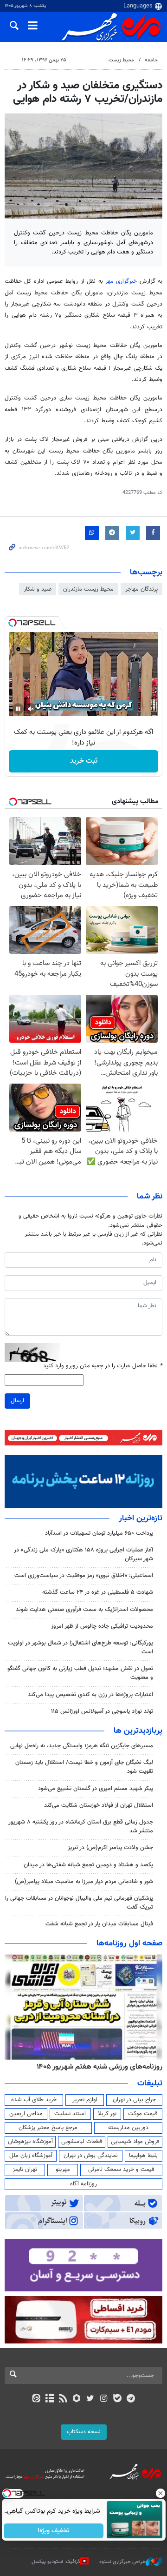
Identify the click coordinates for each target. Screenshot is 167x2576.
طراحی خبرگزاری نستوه (122, 2562)
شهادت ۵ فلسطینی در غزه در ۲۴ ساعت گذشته (98, 1592)
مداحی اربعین (26, 2114)
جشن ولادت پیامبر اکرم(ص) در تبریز (110, 1848)
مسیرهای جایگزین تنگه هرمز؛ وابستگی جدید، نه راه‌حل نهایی (82, 1746)
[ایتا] (36, 2399)
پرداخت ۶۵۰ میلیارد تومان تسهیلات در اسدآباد (99, 1533)
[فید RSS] (63, 2399)
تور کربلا (107, 2114)
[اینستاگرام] (104, 2399)
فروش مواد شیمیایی (135, 2142)
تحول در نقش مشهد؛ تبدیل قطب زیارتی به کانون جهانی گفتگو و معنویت (80, 1673)
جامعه (151, 60)
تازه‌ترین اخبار (141, 1518)
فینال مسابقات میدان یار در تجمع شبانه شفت (99, 1924)
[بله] (117, 2399)
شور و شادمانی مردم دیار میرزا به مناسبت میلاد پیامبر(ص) (84, 1882)
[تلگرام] (131, 2399)
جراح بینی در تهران (134, 2100)
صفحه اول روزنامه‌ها (129, 1944)
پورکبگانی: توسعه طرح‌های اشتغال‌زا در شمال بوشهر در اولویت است (80, 1647)
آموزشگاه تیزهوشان (30, 2142)
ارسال (17, 1401)
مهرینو (63, 2170)
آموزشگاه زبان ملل (31, 2156)
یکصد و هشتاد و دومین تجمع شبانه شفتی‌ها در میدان (88, 1865)
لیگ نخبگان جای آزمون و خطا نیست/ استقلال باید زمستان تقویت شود (84, 1767)
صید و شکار (38, 589)
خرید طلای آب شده (34, 2100)
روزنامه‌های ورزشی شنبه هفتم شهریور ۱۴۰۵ (100, 2067)
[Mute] (31, 709)
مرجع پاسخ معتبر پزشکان (48, 2128)
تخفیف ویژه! (54, 2531)
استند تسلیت (70, 2114)
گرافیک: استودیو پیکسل (56, 2562)
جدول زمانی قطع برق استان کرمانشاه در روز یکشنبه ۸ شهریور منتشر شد (81, 1827)
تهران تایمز (25, 2170)
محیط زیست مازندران (88, 589)
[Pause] (18, 709)
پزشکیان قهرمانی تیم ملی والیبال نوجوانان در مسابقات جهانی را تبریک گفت (79, 1903)
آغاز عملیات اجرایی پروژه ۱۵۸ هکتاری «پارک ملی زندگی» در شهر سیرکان (83, 1554)
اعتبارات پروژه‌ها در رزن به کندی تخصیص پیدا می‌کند (90, 1695)
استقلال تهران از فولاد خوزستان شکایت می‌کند (99, 1805)
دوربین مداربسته (128, 2128)
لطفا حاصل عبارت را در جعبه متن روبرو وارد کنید (103, 1366)
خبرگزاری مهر (121, 281)
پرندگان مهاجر (141, 589)
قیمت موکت (143, 2114)
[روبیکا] (77, 2399)
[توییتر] (90, 2399)
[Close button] (160, 2493)
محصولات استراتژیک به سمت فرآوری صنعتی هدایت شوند (84, 1610)
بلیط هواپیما (143, 2156)
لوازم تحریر (85, 2100)
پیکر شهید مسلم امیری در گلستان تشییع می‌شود (96, 1789)
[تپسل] (13, 623)
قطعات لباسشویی (82, 2142)
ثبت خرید (84, 761)
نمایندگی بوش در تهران (91, 2156)
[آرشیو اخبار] (49, 2399)
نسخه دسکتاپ (84, 2432)
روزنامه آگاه (83, 2184)
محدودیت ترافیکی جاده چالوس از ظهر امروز (102, 1626)
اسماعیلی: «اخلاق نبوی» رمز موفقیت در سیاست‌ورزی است (84, 1576)
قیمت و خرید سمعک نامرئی (121, 2170)
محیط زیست (121, 60)
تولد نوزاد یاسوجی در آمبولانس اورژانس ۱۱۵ (102, 1711)
